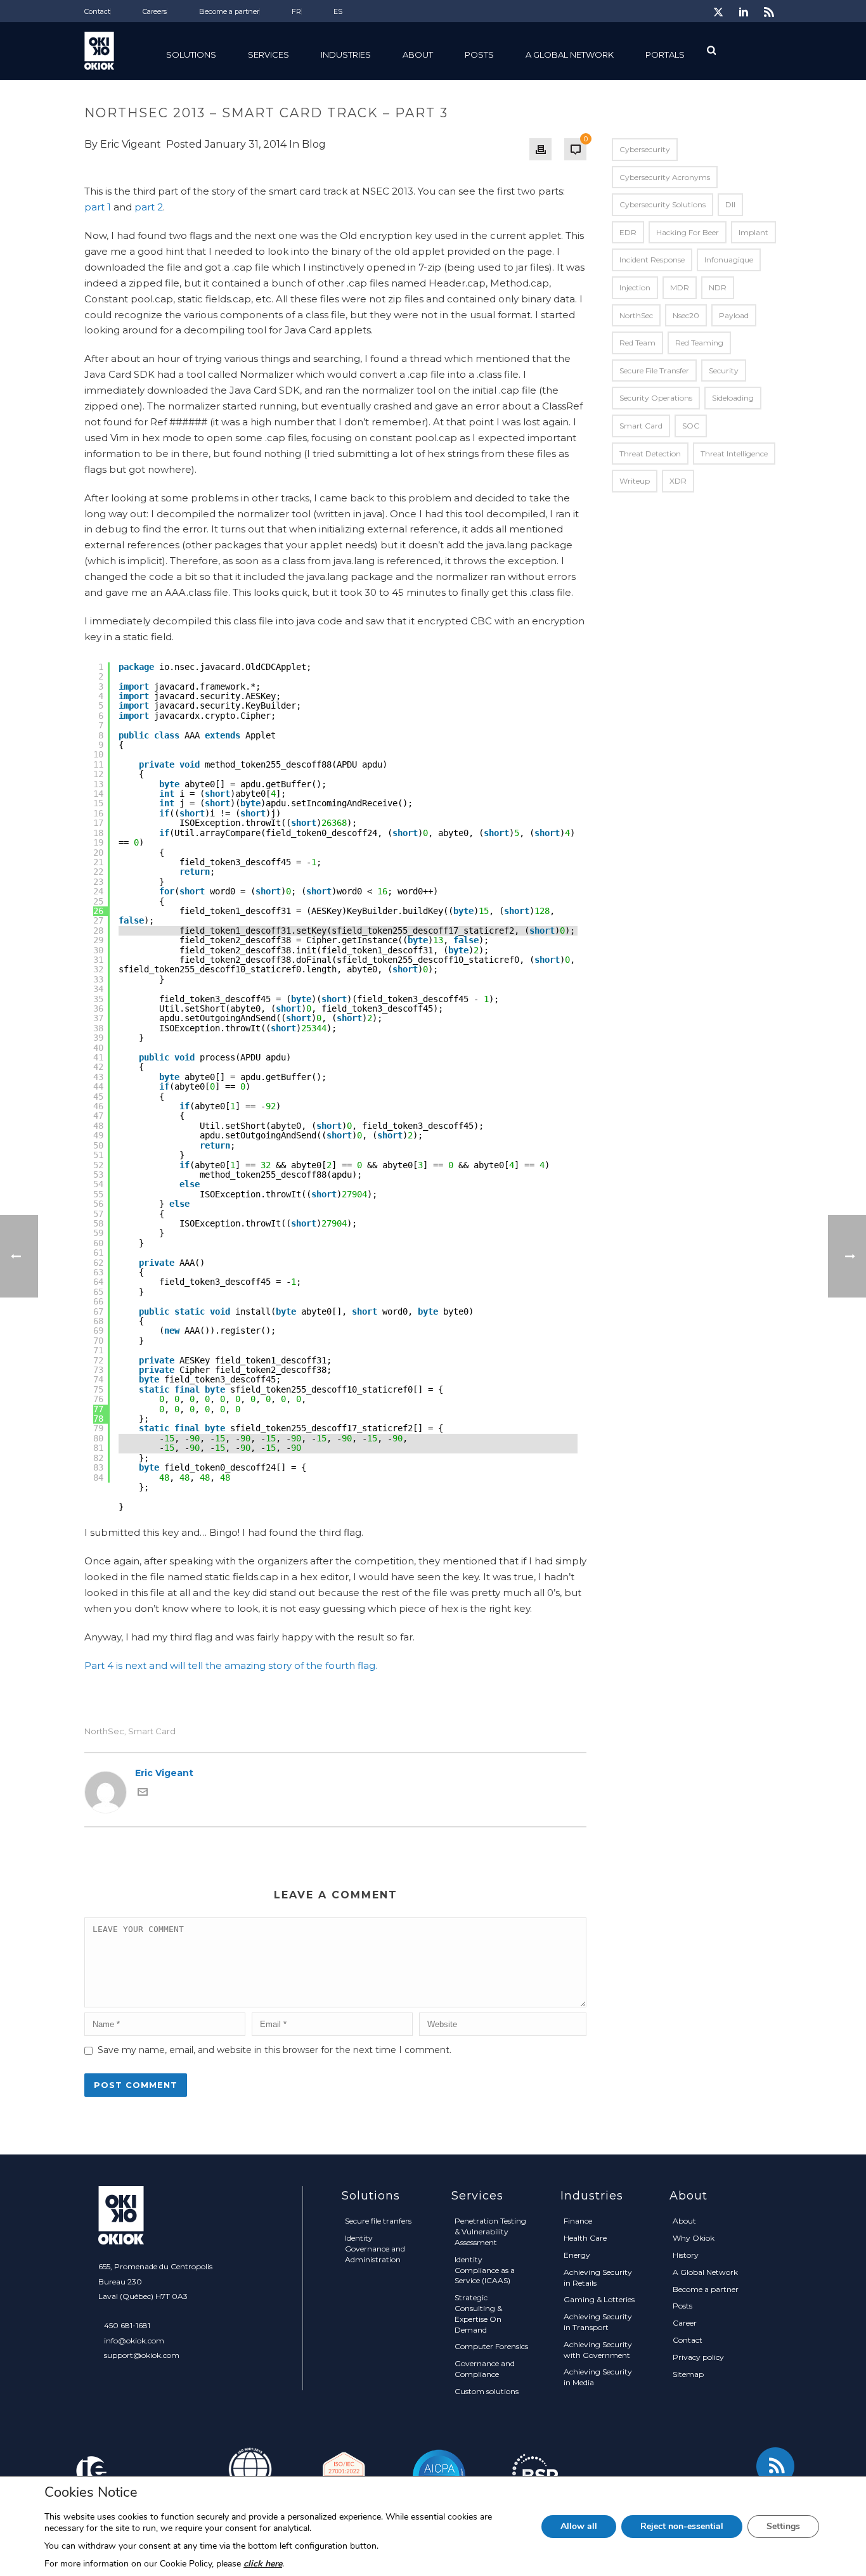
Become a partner (706, 2289)
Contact (688, 2340)
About (684, 2221)
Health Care (585, 2238)
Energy (577, 2255)
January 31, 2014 (246, 144)
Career (685, 2323)
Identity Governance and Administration (375, 2249)
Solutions (191, 55)
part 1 (98, 207)
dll (730, 204)
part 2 (149, 207)
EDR (628, 232)
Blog (314, 144)
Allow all (579, 2526)
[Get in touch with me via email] (143, 1794)
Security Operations (656, 398)
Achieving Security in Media (598, 2377)
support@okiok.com (142, 2355)
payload (734, 315)
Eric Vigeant (131, 144)
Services (268, 55)
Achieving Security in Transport (598, 2322)
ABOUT (418, 55)
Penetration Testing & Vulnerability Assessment (490, 2231)
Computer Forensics (491, 2346)
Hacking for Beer (688, 232)
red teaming (699, 343)
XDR (678, 481)
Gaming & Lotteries (599, 2299)
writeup (635, 481)
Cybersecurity (645, 149)
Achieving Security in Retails (598, 2277)
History (686, 2255)
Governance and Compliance (485, 2369)
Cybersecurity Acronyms (665, 177)
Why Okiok (694, 2238)
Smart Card (152, 1731)
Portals (665, 55)
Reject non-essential (682, 2526)
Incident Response (652, 260)
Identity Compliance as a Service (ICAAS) (485, 2270)
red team (637, 343)
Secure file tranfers (378, 2221)
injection (635, 287)
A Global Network (570, 55)
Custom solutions (487, 2391)
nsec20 (686, 315)
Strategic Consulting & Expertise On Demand (478, 2313)
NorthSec (104, 1731)
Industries (346, 55)
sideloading (733, 398)
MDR (680, 287)
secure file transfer (654, 370)
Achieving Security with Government (598, 2350)
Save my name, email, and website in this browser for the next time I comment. (275, 2050)
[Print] (540, 149)
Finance (578, 2221)
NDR (718, 287)
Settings (783, 2526)
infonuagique (729, 260)
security (724, 370)
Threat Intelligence (734, 454)
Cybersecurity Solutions (662, 204)
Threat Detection (650, 454)
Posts (479, 55)
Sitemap (688, 2374)
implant (753, 232)
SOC (691, 426)
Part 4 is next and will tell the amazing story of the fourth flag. (231, 1665)
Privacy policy (698, 2357)
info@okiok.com (134, 2341)
